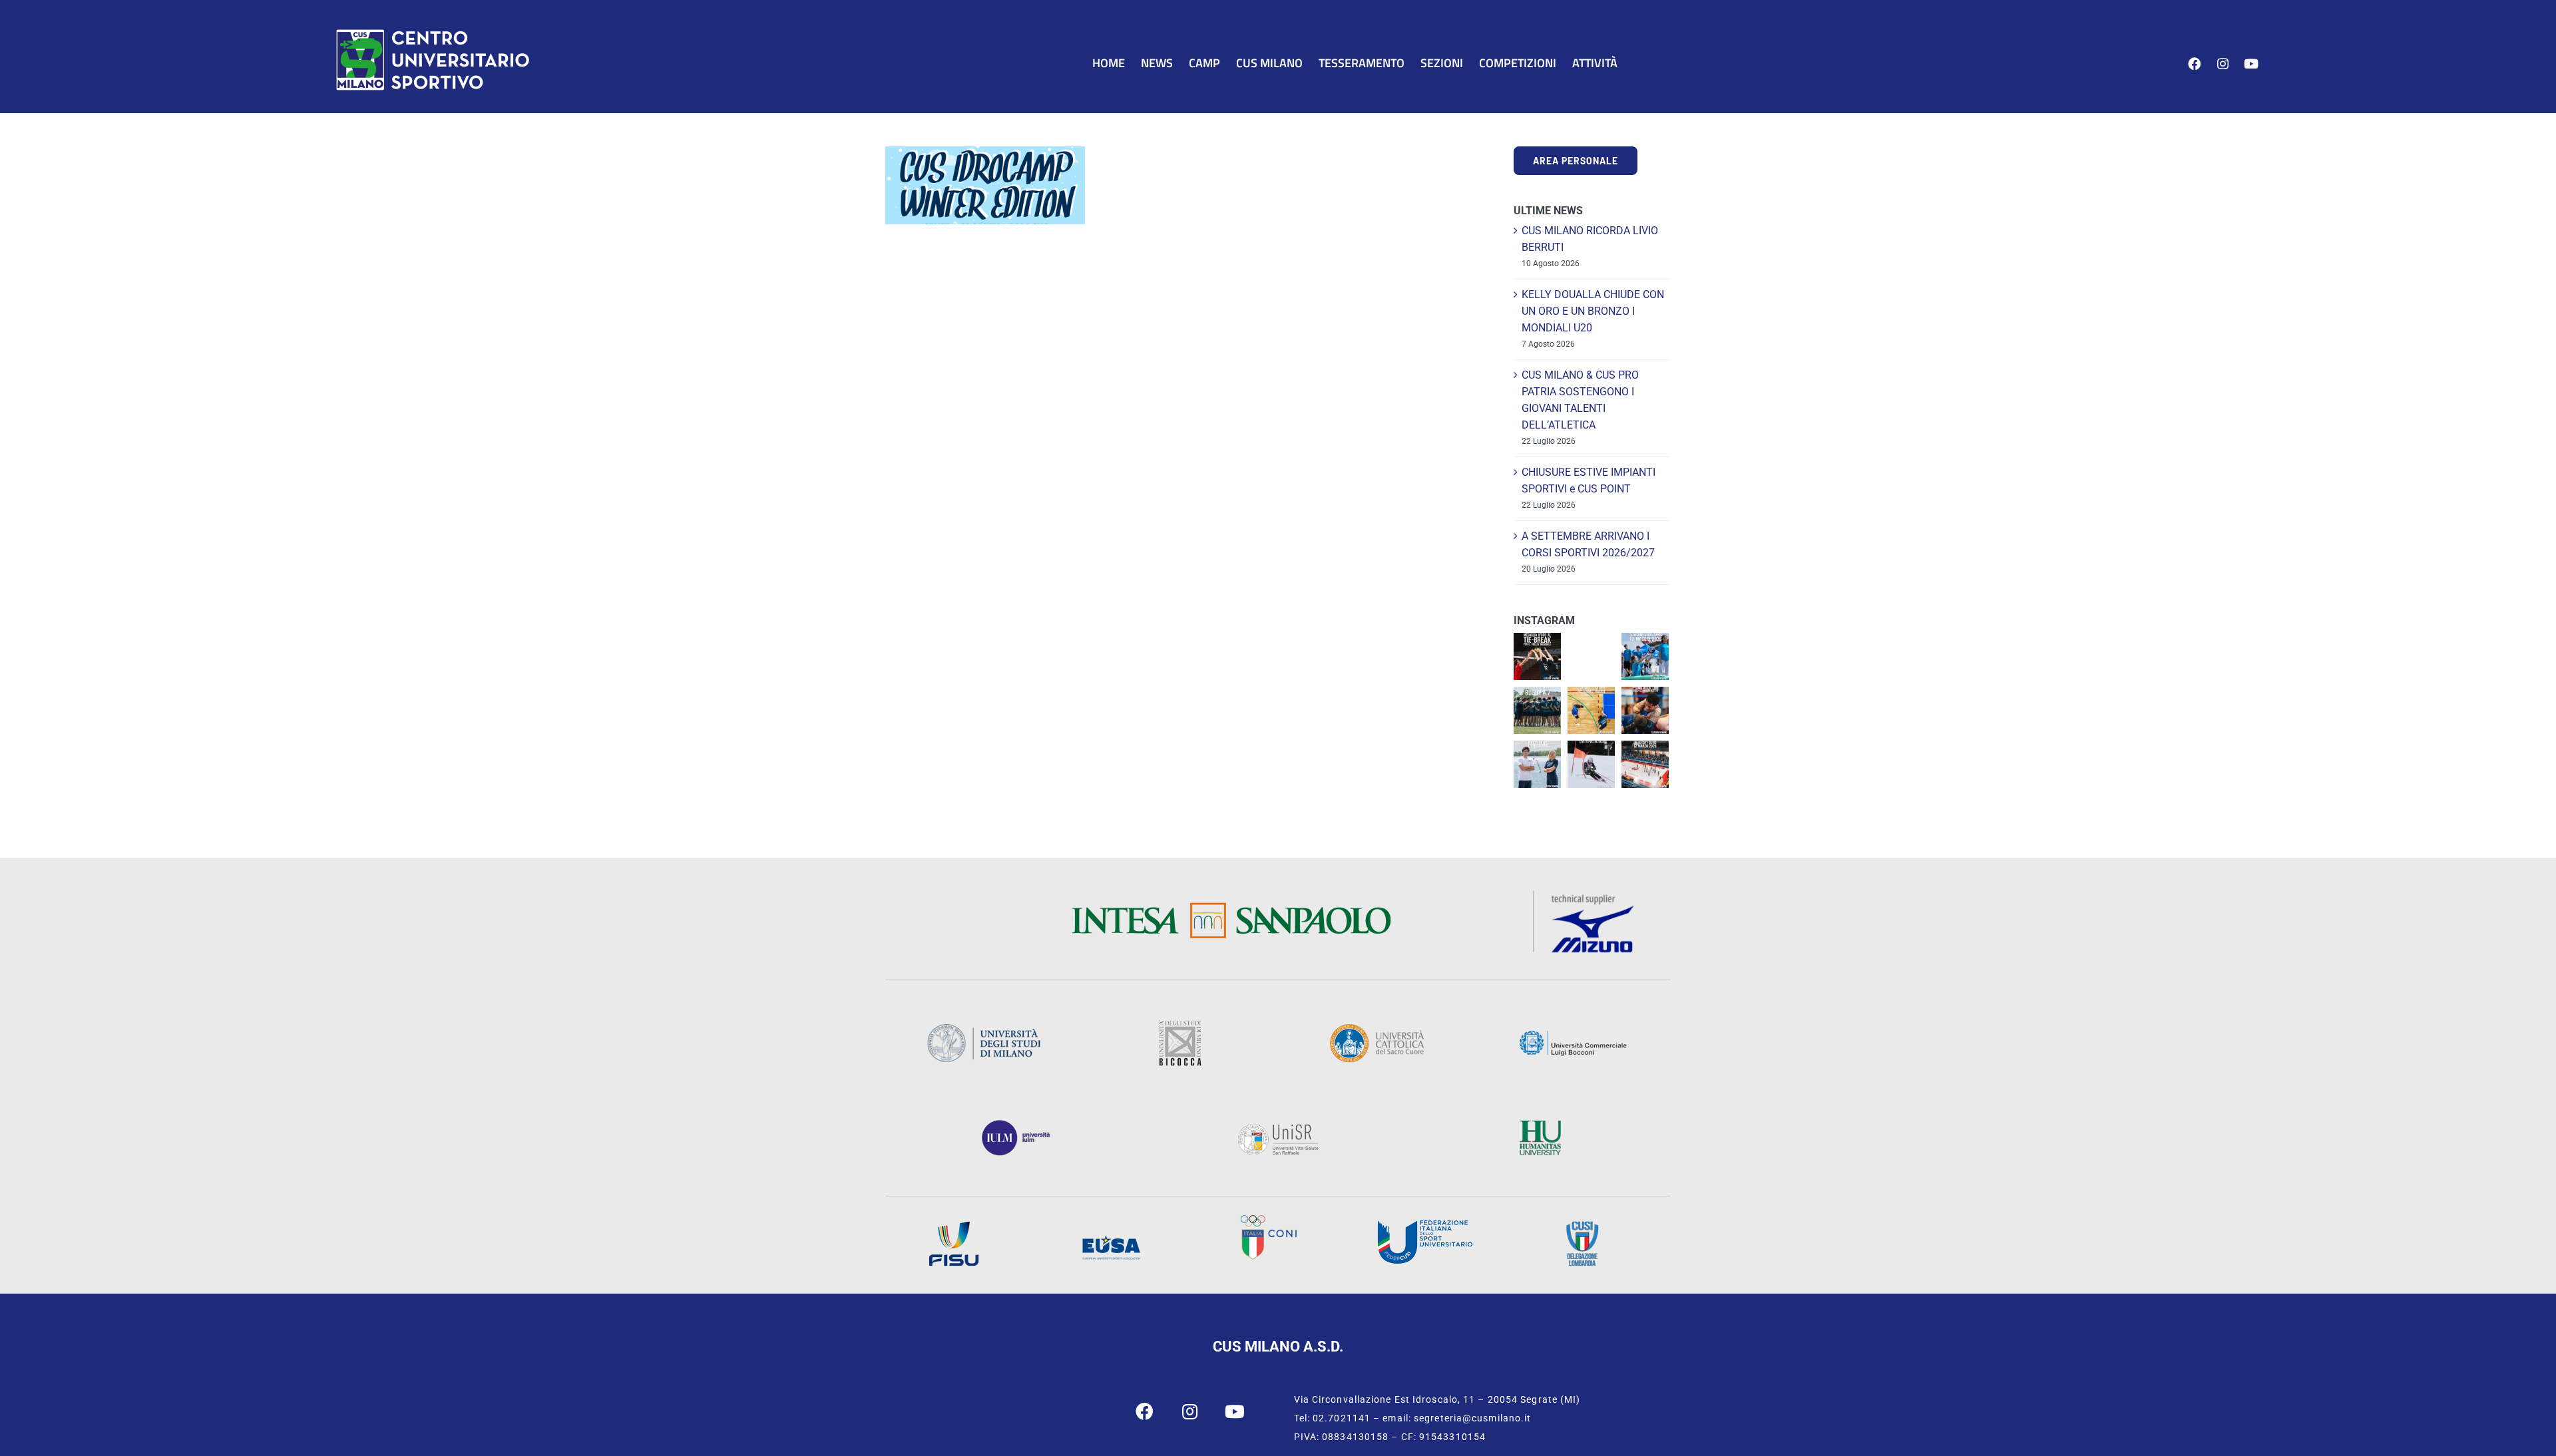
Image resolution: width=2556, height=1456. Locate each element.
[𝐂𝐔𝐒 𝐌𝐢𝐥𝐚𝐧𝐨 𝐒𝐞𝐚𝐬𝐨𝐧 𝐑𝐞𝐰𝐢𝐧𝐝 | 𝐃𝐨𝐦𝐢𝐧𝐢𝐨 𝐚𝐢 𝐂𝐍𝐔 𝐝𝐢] (1591, 710)
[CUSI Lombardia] (1582, 1225)
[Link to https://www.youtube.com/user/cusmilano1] (2251, 64)
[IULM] (1016, 1124)
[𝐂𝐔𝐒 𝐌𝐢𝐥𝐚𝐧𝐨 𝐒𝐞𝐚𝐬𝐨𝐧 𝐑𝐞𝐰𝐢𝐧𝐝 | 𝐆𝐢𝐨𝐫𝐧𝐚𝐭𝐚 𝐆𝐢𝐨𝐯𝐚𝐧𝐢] (1645, 656)
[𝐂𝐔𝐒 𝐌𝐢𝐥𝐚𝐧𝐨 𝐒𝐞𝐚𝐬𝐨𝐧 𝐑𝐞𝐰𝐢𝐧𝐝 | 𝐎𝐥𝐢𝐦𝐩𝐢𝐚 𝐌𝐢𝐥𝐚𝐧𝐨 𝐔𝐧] (1645, 764)
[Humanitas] (1540, 1124)
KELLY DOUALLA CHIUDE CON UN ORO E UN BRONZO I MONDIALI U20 (1593, 311)
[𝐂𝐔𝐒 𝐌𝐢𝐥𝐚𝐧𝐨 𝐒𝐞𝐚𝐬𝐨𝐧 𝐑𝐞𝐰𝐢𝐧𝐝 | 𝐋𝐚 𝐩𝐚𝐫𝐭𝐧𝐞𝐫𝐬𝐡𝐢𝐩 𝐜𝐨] (1537, 764)
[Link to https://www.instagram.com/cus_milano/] (2223, 64)
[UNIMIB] (1180, 1024)
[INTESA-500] (1231, 907)
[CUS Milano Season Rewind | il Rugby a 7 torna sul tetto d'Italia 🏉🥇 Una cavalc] (1537, 710)
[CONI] (1268, 1219)
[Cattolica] (1377, 1028)
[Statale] (984, 1028)
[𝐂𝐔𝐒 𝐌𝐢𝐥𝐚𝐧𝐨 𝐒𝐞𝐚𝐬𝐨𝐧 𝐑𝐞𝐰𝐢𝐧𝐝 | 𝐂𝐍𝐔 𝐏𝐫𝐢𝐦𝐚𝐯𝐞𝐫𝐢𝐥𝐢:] (1645, 710)
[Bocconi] (1573, 1034)
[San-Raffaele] (1278, 1128)
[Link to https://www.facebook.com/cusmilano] (2194, 64)
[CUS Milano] (433, 32)
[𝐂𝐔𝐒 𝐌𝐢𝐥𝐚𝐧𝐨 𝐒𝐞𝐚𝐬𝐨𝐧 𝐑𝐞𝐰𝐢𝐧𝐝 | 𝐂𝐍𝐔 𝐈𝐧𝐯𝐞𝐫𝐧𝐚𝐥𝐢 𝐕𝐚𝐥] (1591, 764)
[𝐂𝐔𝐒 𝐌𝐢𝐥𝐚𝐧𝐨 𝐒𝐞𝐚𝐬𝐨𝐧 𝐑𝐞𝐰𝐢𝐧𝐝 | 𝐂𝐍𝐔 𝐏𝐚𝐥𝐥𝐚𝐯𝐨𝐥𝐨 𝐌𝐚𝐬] (1537, 656)
